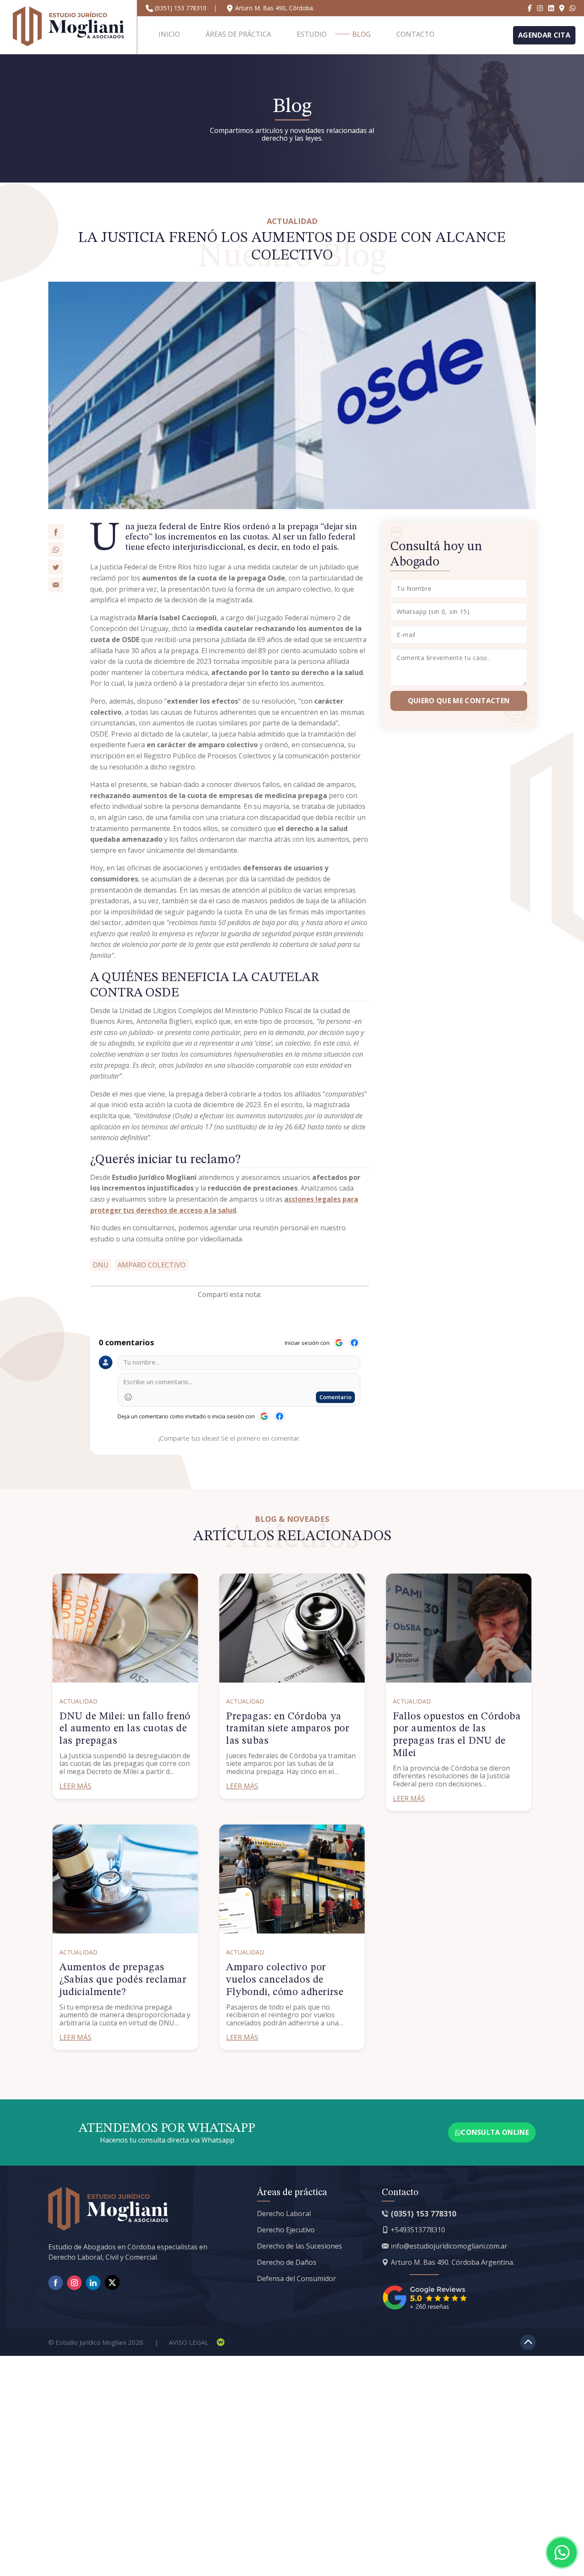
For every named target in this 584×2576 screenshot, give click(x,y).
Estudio (312, 34)
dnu (101, 1265)
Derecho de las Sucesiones (299, 2246)
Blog (361, 34)
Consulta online (495, 2132)
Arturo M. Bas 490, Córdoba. (275, 8)
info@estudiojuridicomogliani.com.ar (449, 2246)
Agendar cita (544, 35)
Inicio (169, 34)
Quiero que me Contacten (459, 701)
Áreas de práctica (238, 34)
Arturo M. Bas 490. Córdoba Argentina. (453, 2262)
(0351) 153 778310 (181, 8)
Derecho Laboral (284, 2213)
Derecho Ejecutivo (286, 2230)
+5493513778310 (418, 2230)
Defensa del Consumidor (296, 2278)
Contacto (415, 34)
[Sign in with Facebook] (354, 1343)
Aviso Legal (189, 2342)
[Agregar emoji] (128, 1397)
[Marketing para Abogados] (221, 2342)
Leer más (75, 1786)
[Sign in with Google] (339, 1343)
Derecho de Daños (287, 2262)
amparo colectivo (152, 1265)
